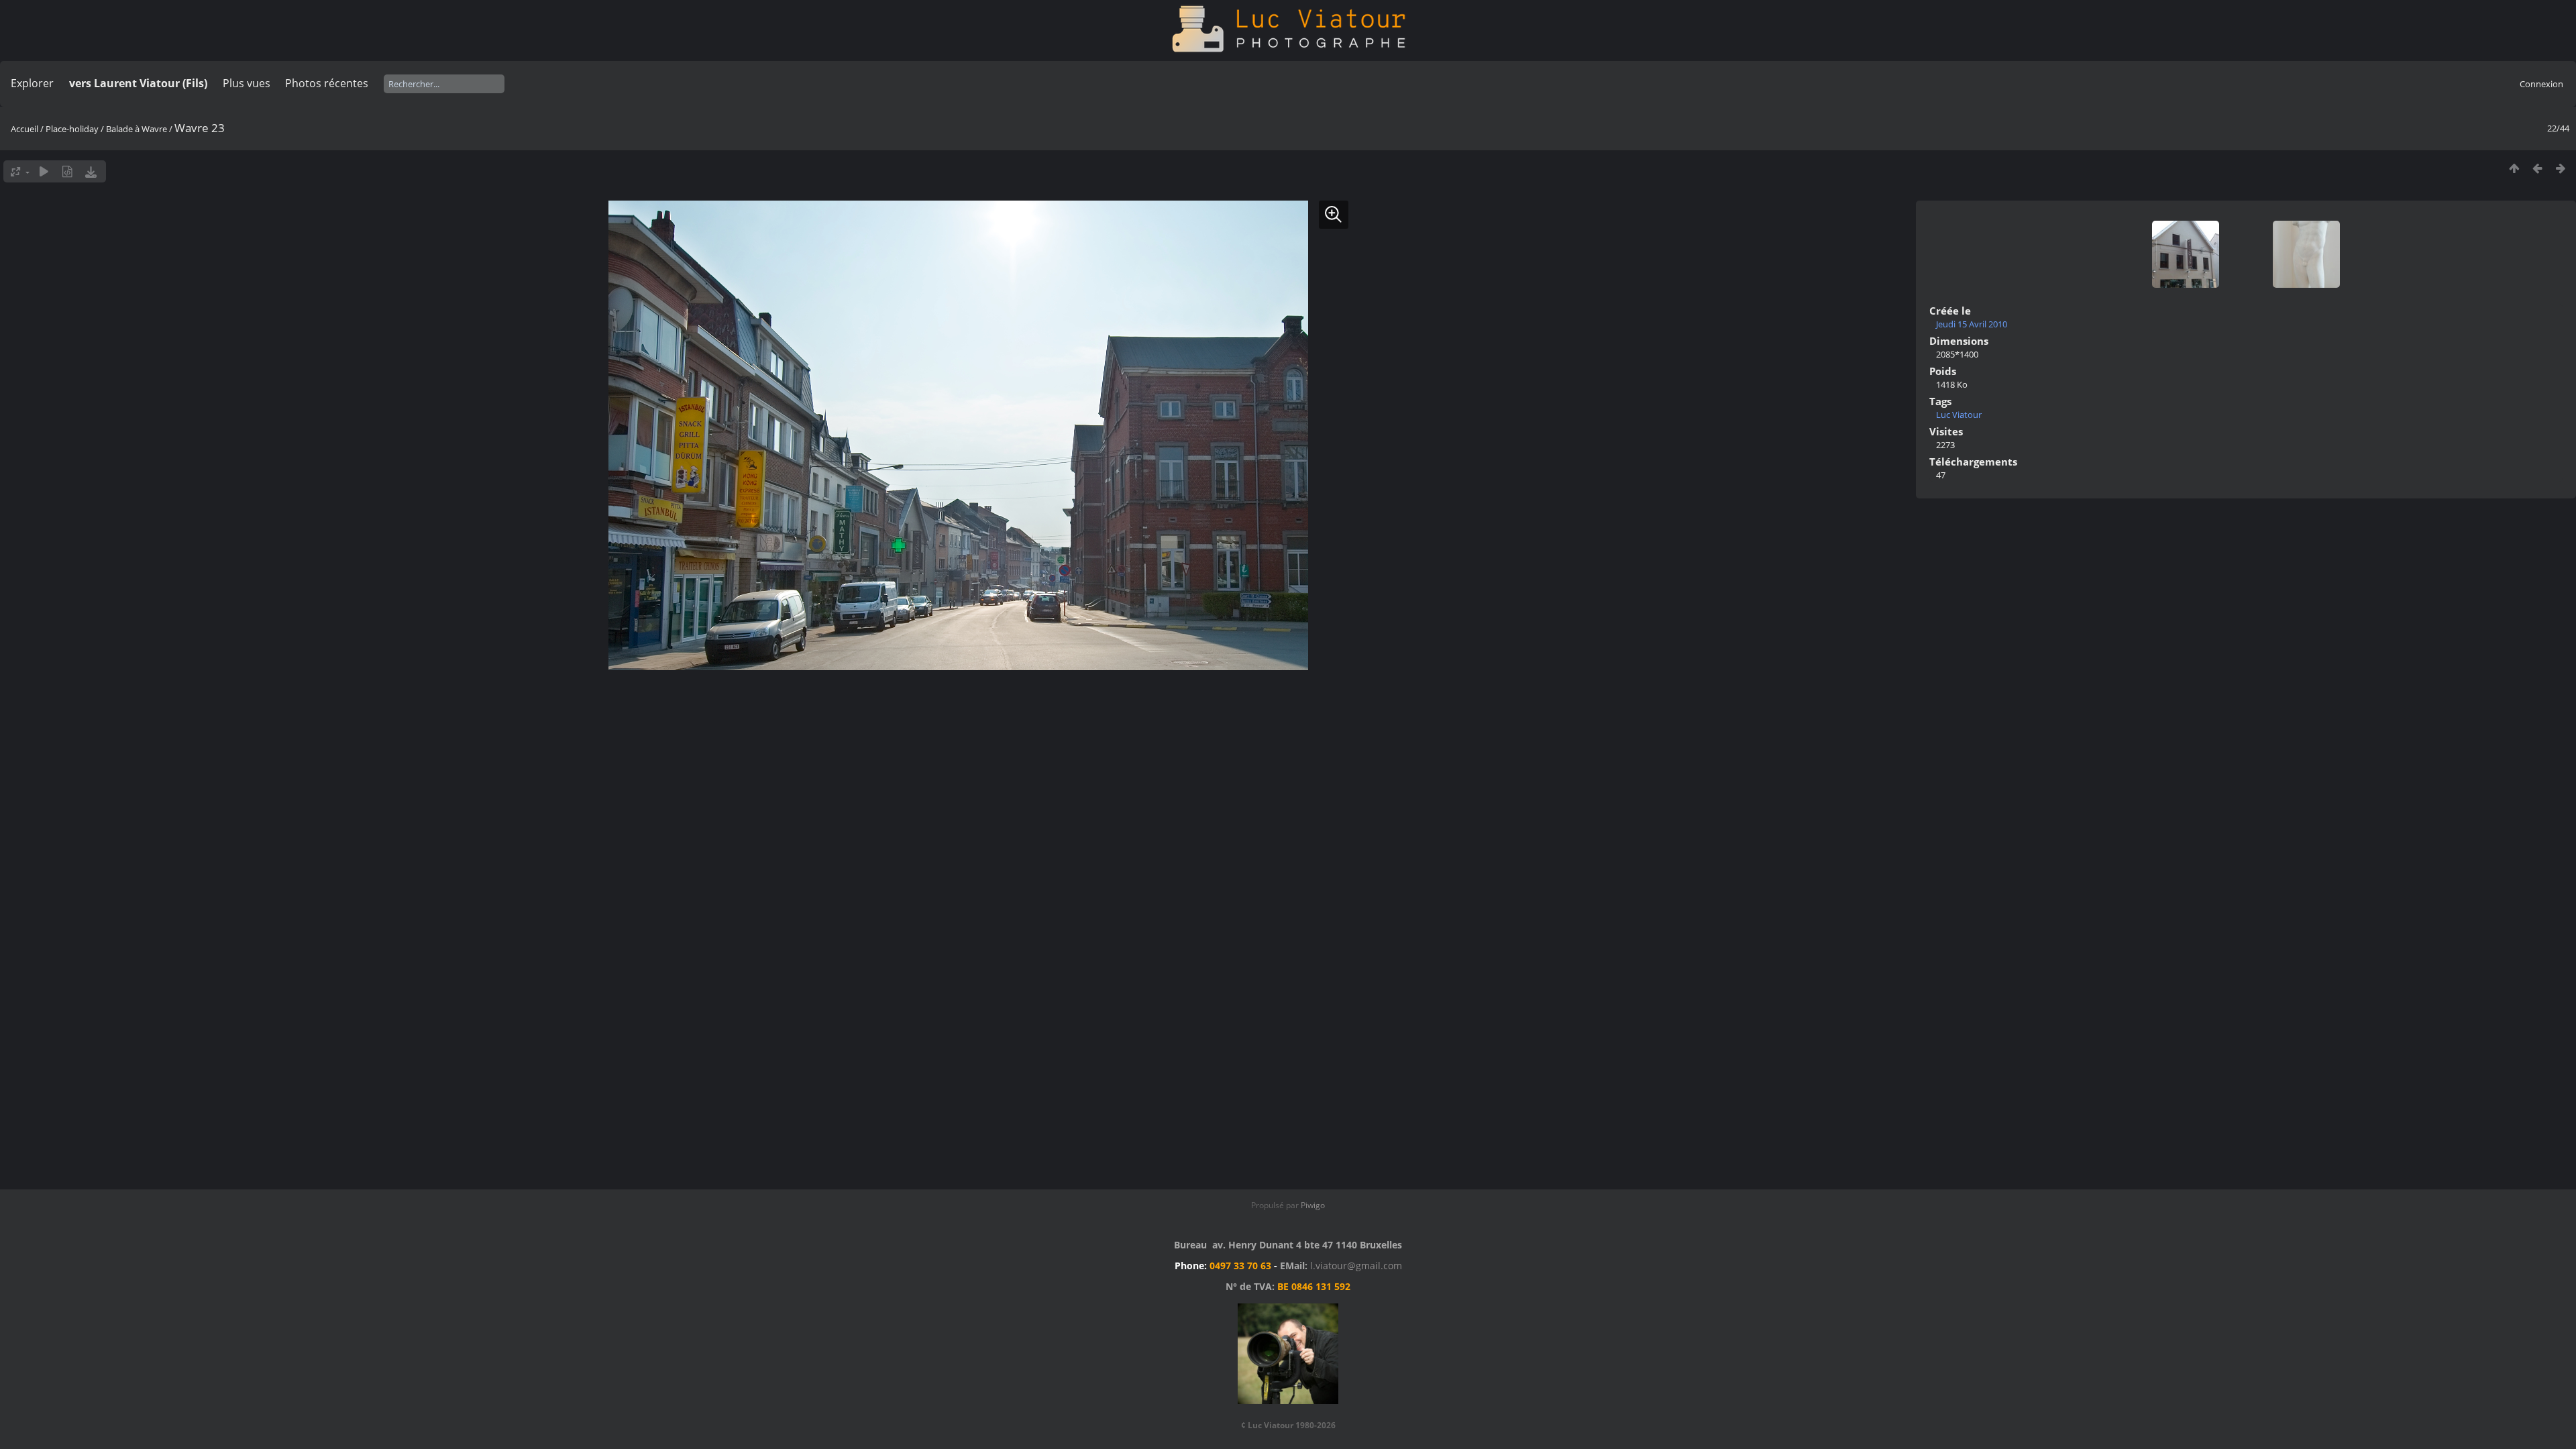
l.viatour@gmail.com (1356, 1266)
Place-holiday (72, 129)
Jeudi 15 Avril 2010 (1972, 324)
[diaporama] (44, 171)
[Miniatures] (2514, 168)
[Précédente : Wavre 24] (2537, 168)
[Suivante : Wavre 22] (2561, 168)
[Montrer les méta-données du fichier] (67, 171)
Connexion (2541, 84)
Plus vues (247, 83)
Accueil (24, 129)
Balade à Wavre (137, 129)
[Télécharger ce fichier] (91, 171)
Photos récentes (327, 83)
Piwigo (1313, 1205)
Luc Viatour (1959, 415)
